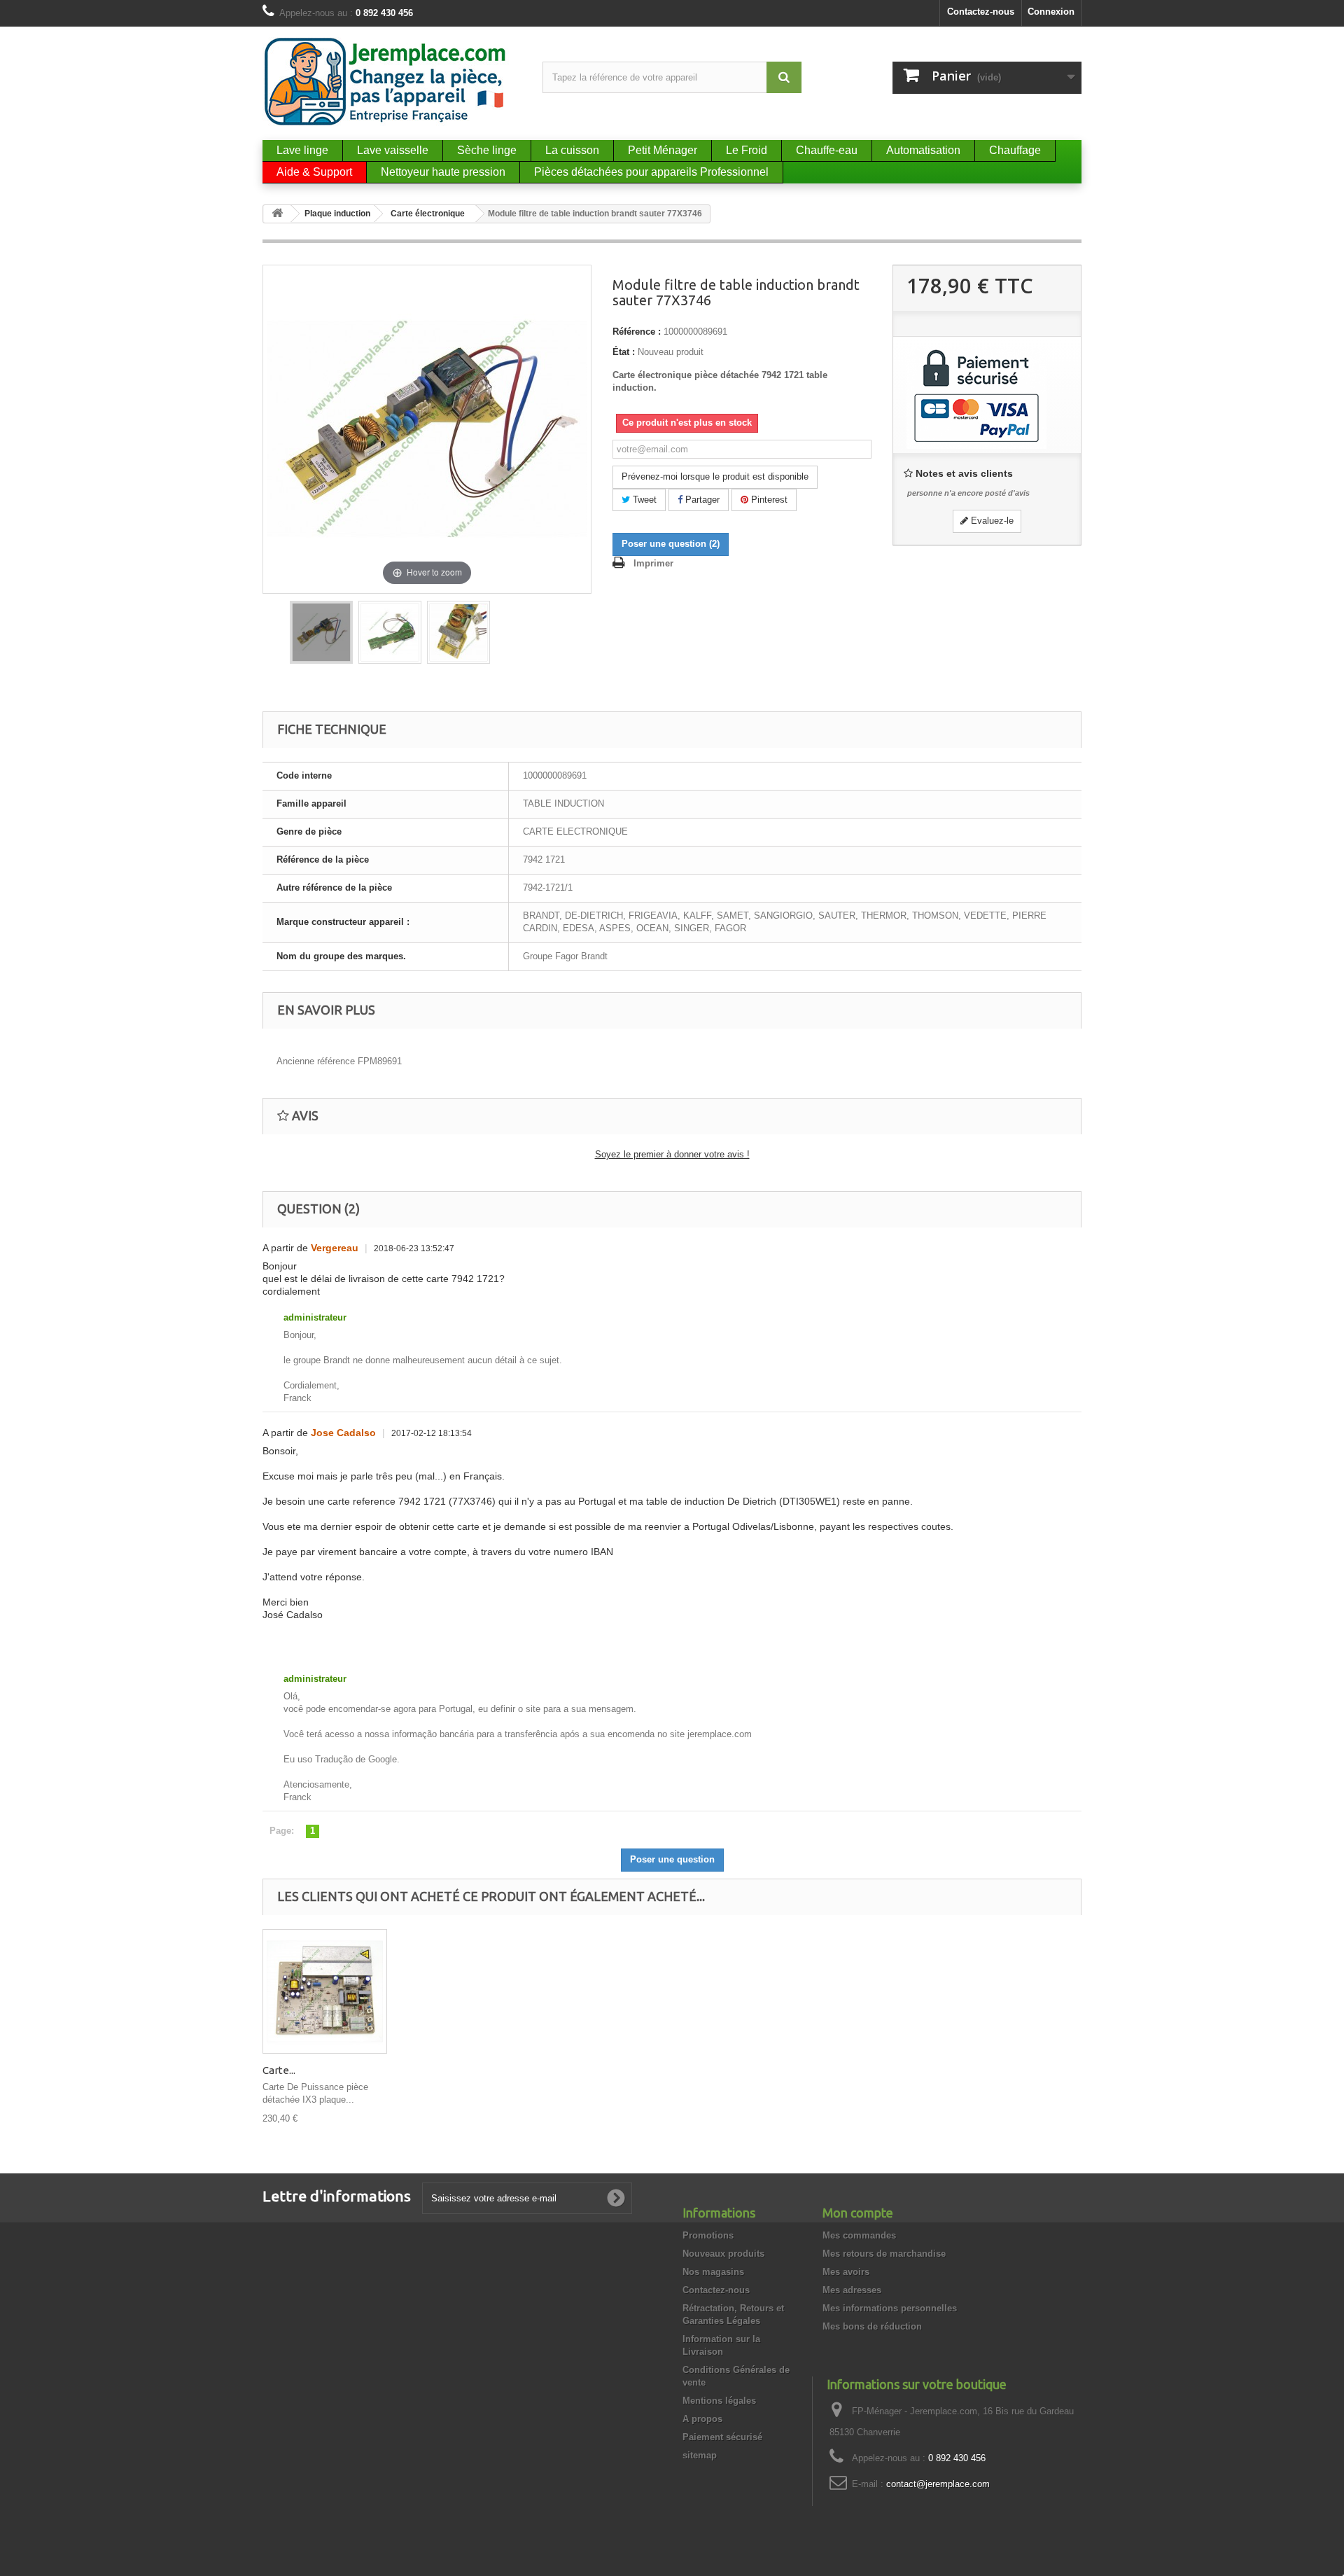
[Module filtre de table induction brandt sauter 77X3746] (321, 632)
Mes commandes (859, 2235)
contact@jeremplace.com (938, 2484)
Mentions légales (719, 2401)
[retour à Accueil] (277, 214)
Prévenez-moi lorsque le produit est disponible (715, 476)
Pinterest (768, 500)
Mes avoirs (846, 2272)
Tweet (643, 500)
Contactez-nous (981, 12)
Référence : (637, 332)
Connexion (1051, 12)
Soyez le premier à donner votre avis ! (672, 1154)
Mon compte (858, 2213)
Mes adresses (852, 2290)
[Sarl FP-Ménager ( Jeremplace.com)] (392, 82)
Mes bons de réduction (872, 2326)
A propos (702, 2419)
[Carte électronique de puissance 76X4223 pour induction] (325, 1991)
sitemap (700, 2455)
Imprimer (653, 563)
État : (624, 352)
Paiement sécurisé (722, 2437)
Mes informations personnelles (890, 2308)
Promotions (708, 2235)
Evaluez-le (991, 521)
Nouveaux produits (723, 2254)
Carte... (279, 2070)
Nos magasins (713, 2272)
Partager (701, 500)
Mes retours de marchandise (884, 2254)
